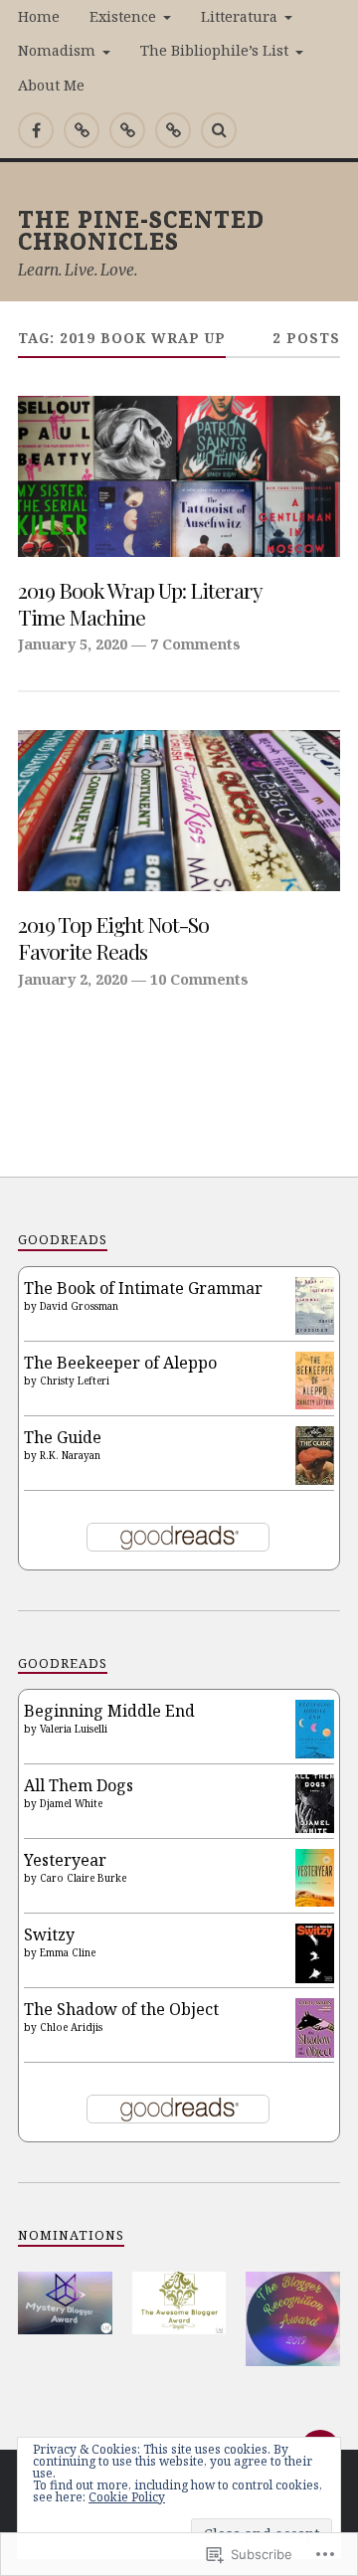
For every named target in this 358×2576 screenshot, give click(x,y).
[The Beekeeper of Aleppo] (315, 1403)
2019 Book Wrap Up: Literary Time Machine (140, 603)
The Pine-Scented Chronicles (141, 229)
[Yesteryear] (315, 1901)
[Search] (219, 130)
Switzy (49, 1934)
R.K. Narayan (70, 1455)
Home (39, 16)
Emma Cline (68, 1952)
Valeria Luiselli (74, 1729)
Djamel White (71, 1803)
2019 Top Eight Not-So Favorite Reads (113, 937)
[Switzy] (315, 1977)
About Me (51, 85)
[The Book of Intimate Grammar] (315, 1329)
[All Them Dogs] (315, 1827)
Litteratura (239, 16)
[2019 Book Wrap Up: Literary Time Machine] (179, 476)
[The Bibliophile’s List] (173, 130)
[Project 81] (127, 130)
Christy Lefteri (75, 1380)
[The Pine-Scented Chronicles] (82, 130)
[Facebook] (36, 130)
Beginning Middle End (109, 1711)
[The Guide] (315, 1479)
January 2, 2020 (73, 979)
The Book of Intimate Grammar (143, 1288)
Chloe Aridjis (71, 2027)
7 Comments (195, 644)
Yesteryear (65, 1860)
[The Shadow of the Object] (315, 2055)
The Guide (63, 1437)
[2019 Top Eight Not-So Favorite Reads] (179, 811)
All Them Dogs (79, 1785)
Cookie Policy (127, 2497)
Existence (123, 16)
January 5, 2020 (73, 644)
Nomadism (57, 50)
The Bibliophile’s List (214, 50)
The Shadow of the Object (121, 2009)
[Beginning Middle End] (315, 1752)
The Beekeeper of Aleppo (120, 1363)
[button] (65, 2303)
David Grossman (79, 1306)
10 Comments (199, 979)
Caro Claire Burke (83, 1878)
